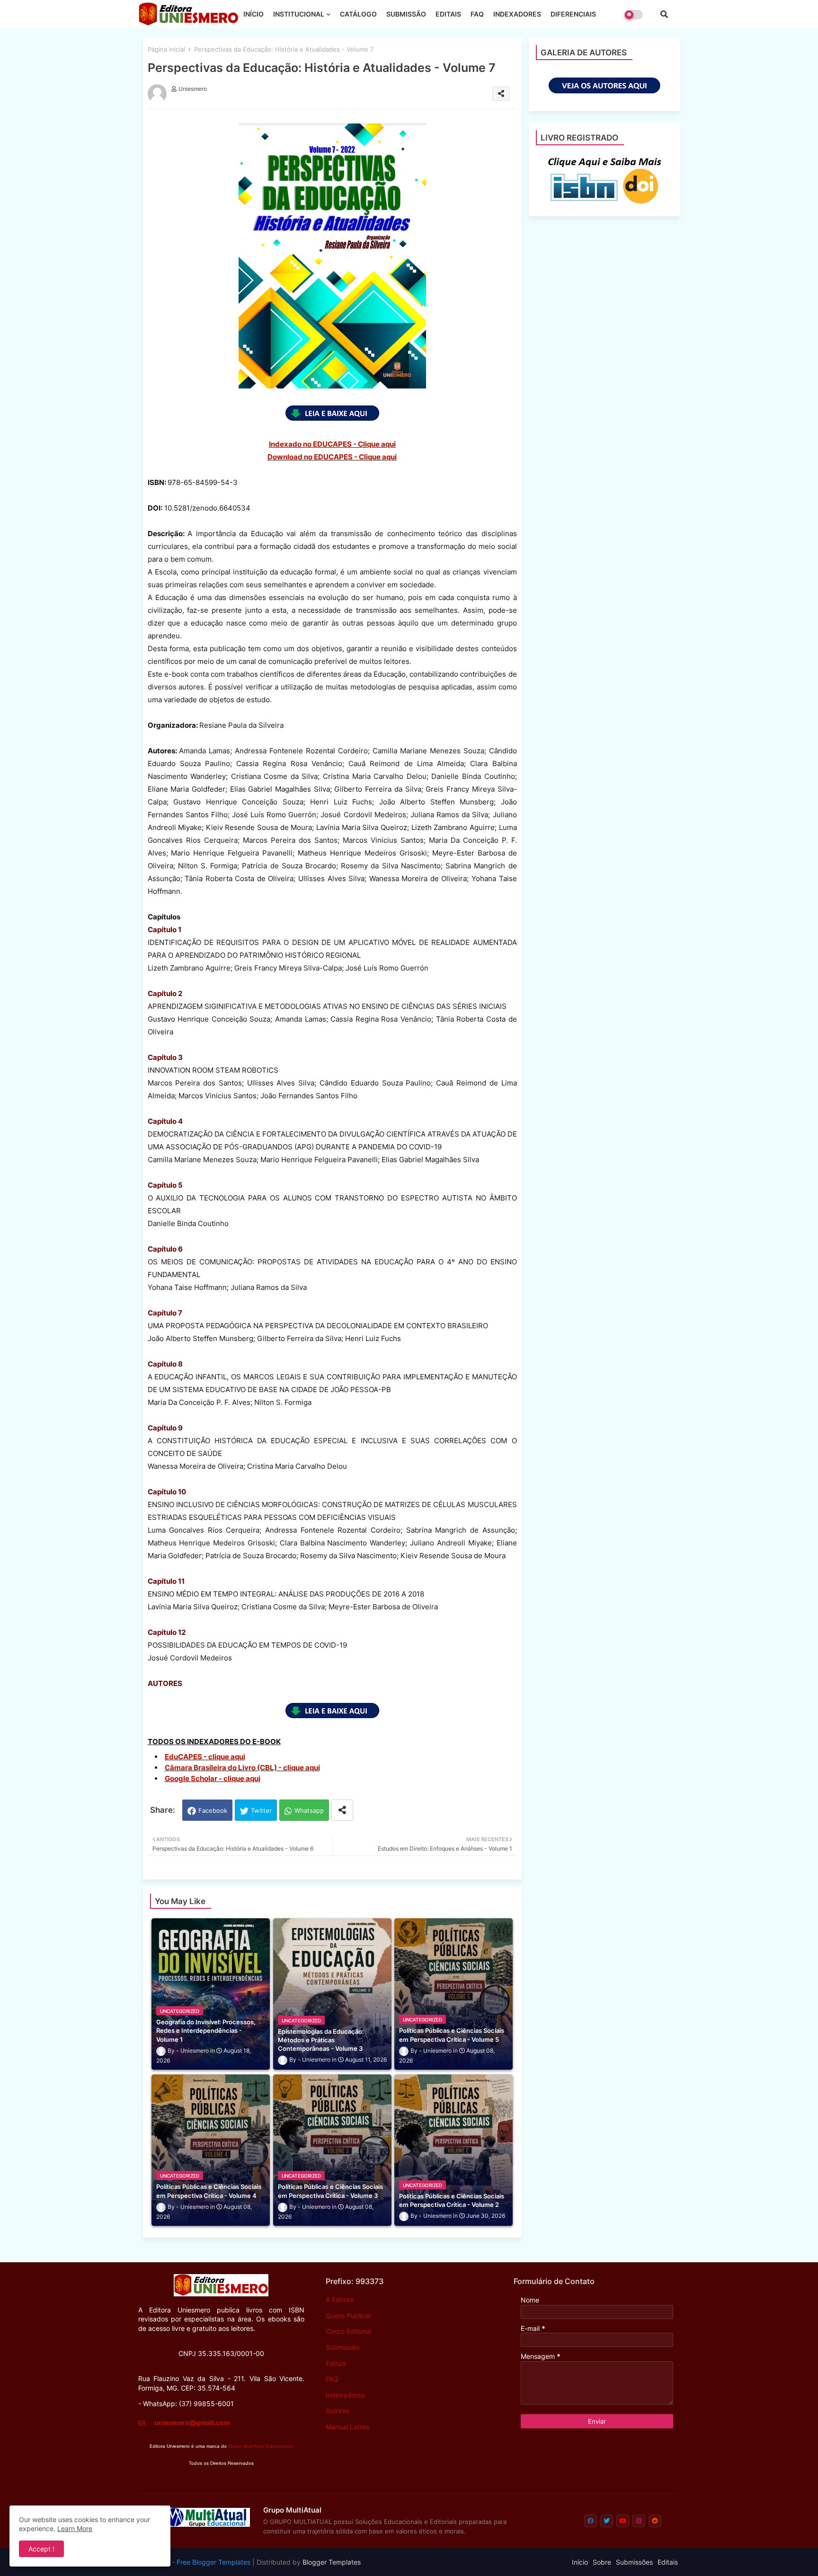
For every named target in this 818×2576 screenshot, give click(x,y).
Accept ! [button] (41, 2549)
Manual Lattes (347, 2427)
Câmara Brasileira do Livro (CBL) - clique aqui (242, 1768)
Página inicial (166, 49)
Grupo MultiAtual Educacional (261, 2446)
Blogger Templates (332, 2562)
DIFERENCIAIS (573, 14)
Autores (338, 2411)
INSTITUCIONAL (299, 14)
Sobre (602, 2562)
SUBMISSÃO (406, 14)
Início (580, 2562)
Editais (336, 2363)
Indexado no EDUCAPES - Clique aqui (332, 444)
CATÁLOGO (358, 14)
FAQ (477, 14)
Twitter (261, 1810)
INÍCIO (253, 14)
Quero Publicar (349, 2316)
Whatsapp (309, 1810)
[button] (664, 14)
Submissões (634, 2562)
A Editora (340, 2299)
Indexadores (345, 2395)
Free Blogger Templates (213, 2562)
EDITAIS (448, 14)
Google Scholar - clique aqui (213, 1778)
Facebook (213, 1810)
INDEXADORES (517, 14)
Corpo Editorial (348, 2331)
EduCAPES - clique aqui (205, 1757)
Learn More (75, 2528)
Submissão (342, 2347)
